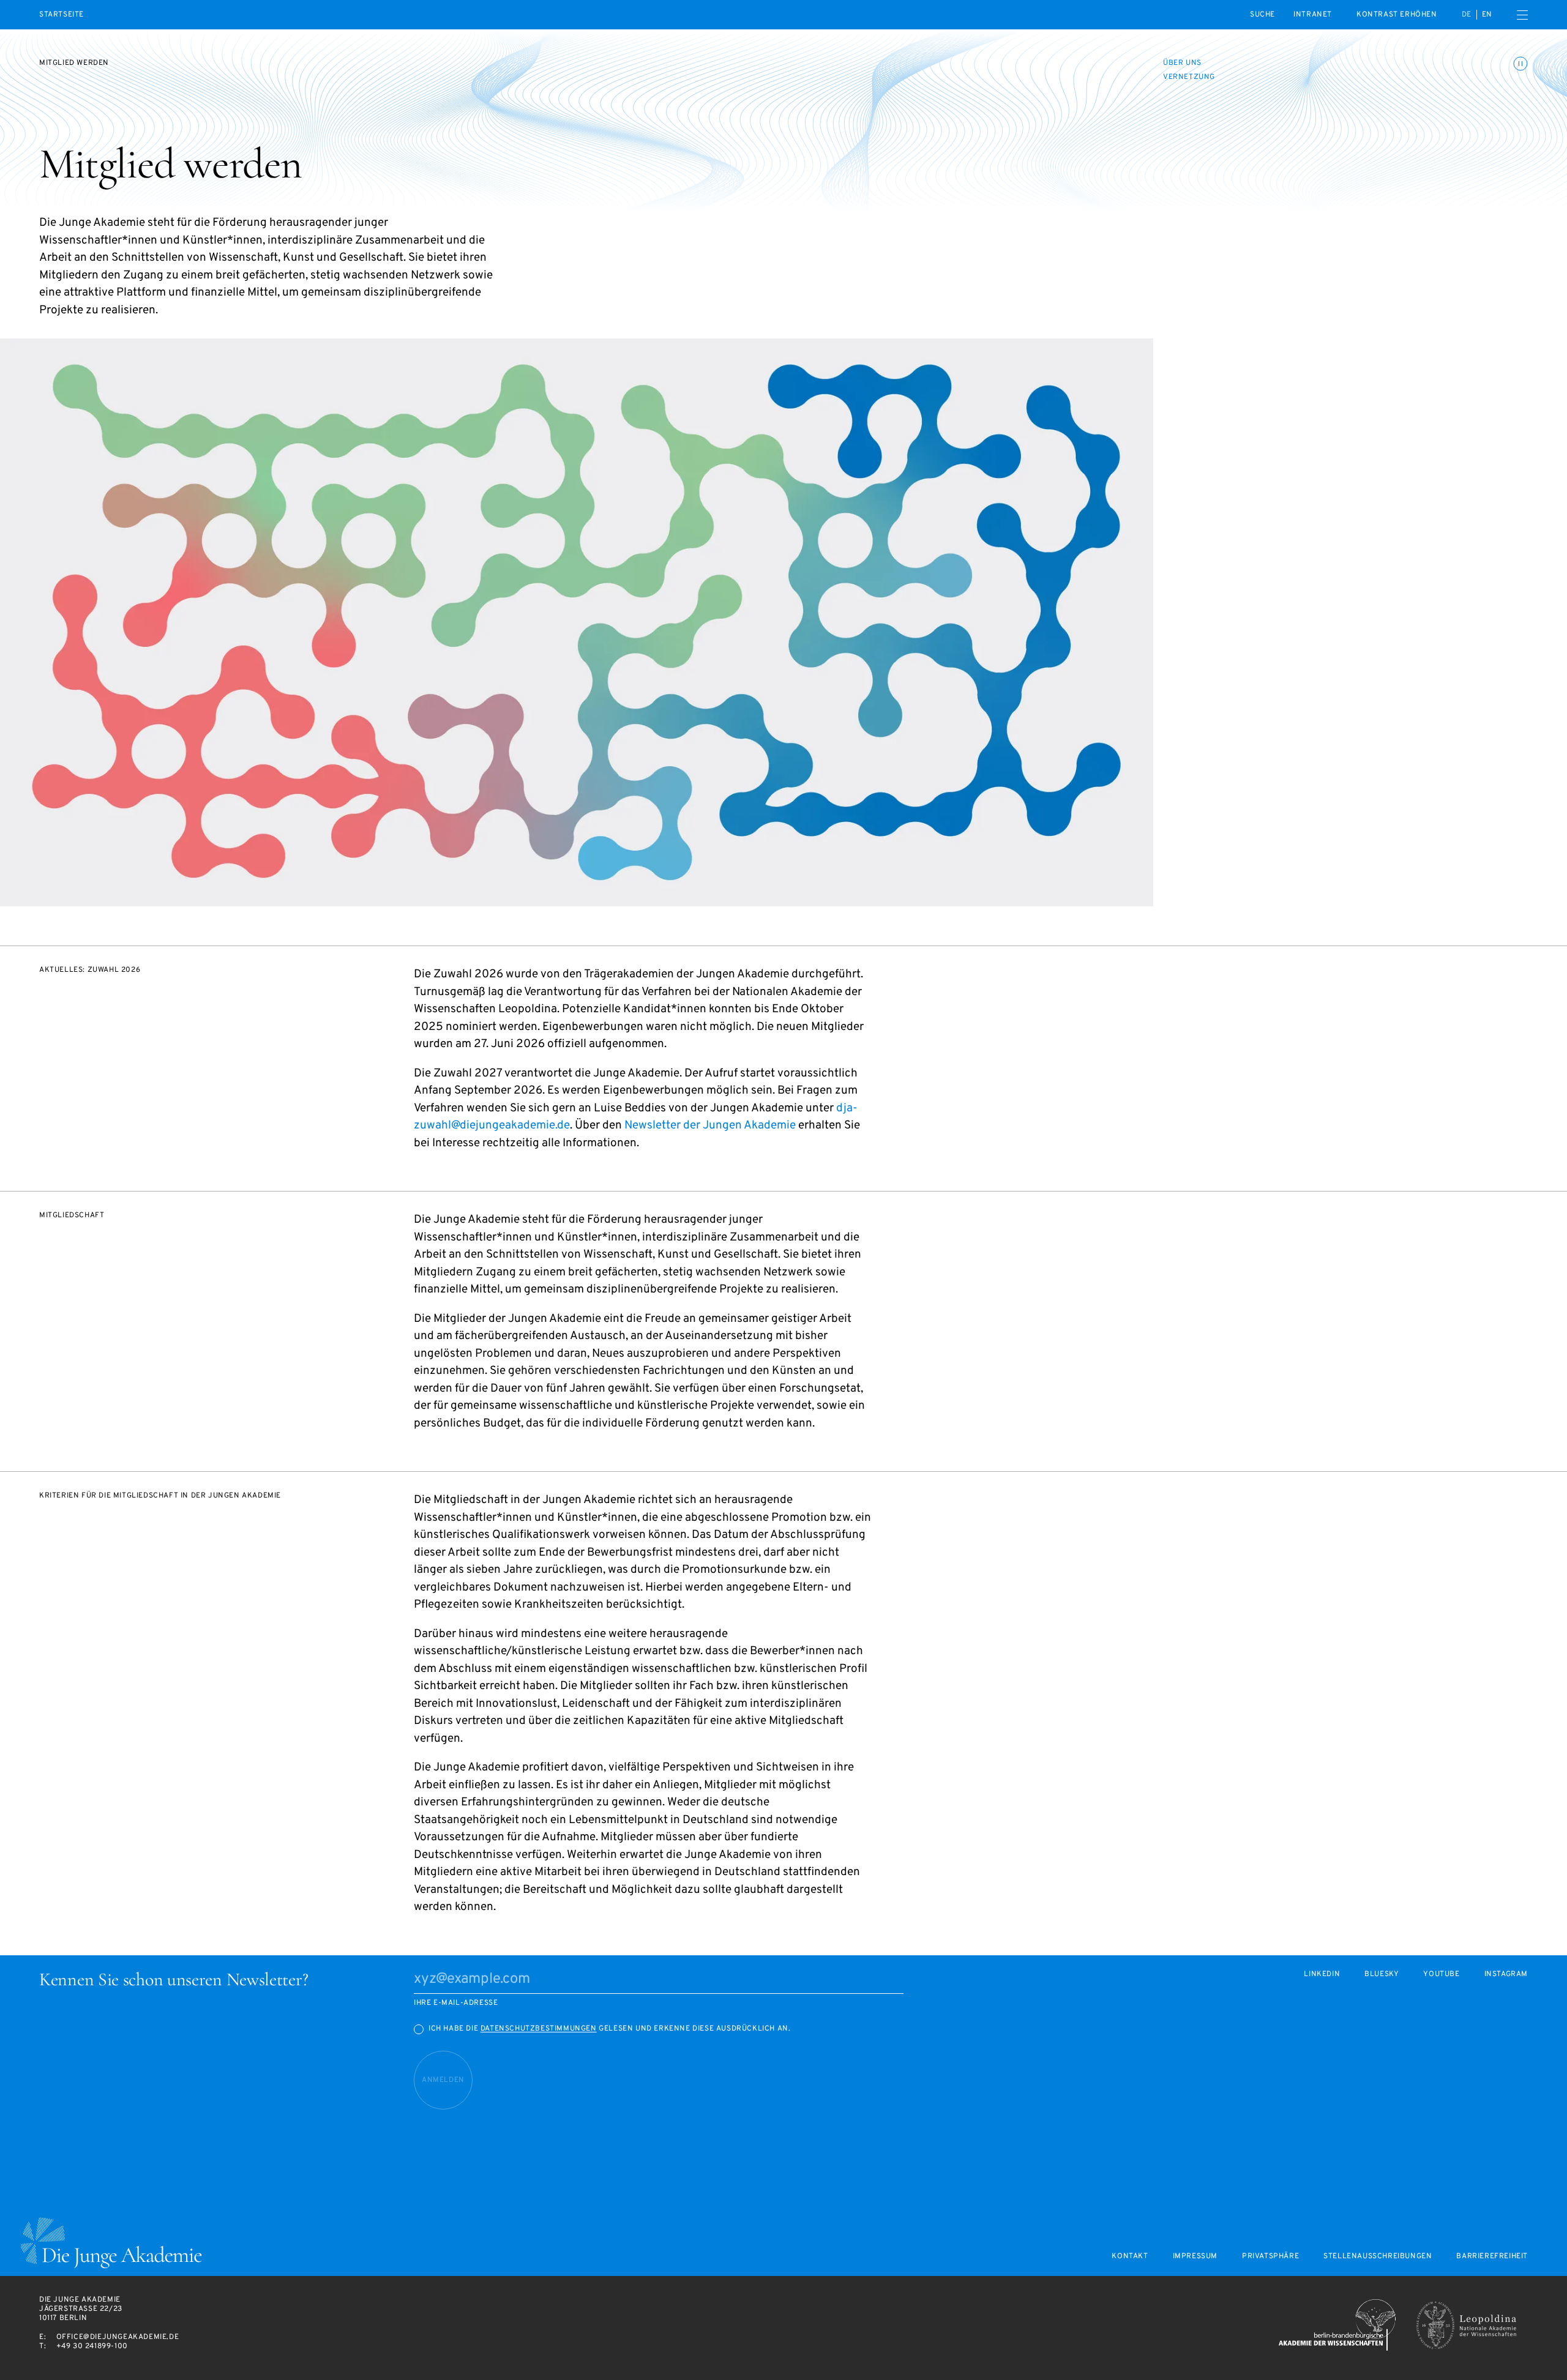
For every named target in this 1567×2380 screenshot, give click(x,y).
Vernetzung (1189, 77)
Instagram (1506, 1975)
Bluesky (1382, 1975)
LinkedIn (1322, 1975)
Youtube (1441, 1975)
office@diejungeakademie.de (118, 2337)
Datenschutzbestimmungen (539, 2029)
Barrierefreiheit (1492, 2257)
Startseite (62, 15)
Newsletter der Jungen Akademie (710, 1125)
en (1487, 15)
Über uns (1182, 63)
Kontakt (1130, 2257)
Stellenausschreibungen (1378, 2257)
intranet (1313, 15)
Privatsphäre (1270, 2257)
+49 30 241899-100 (92, 2346)
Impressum (1195, 2257)
